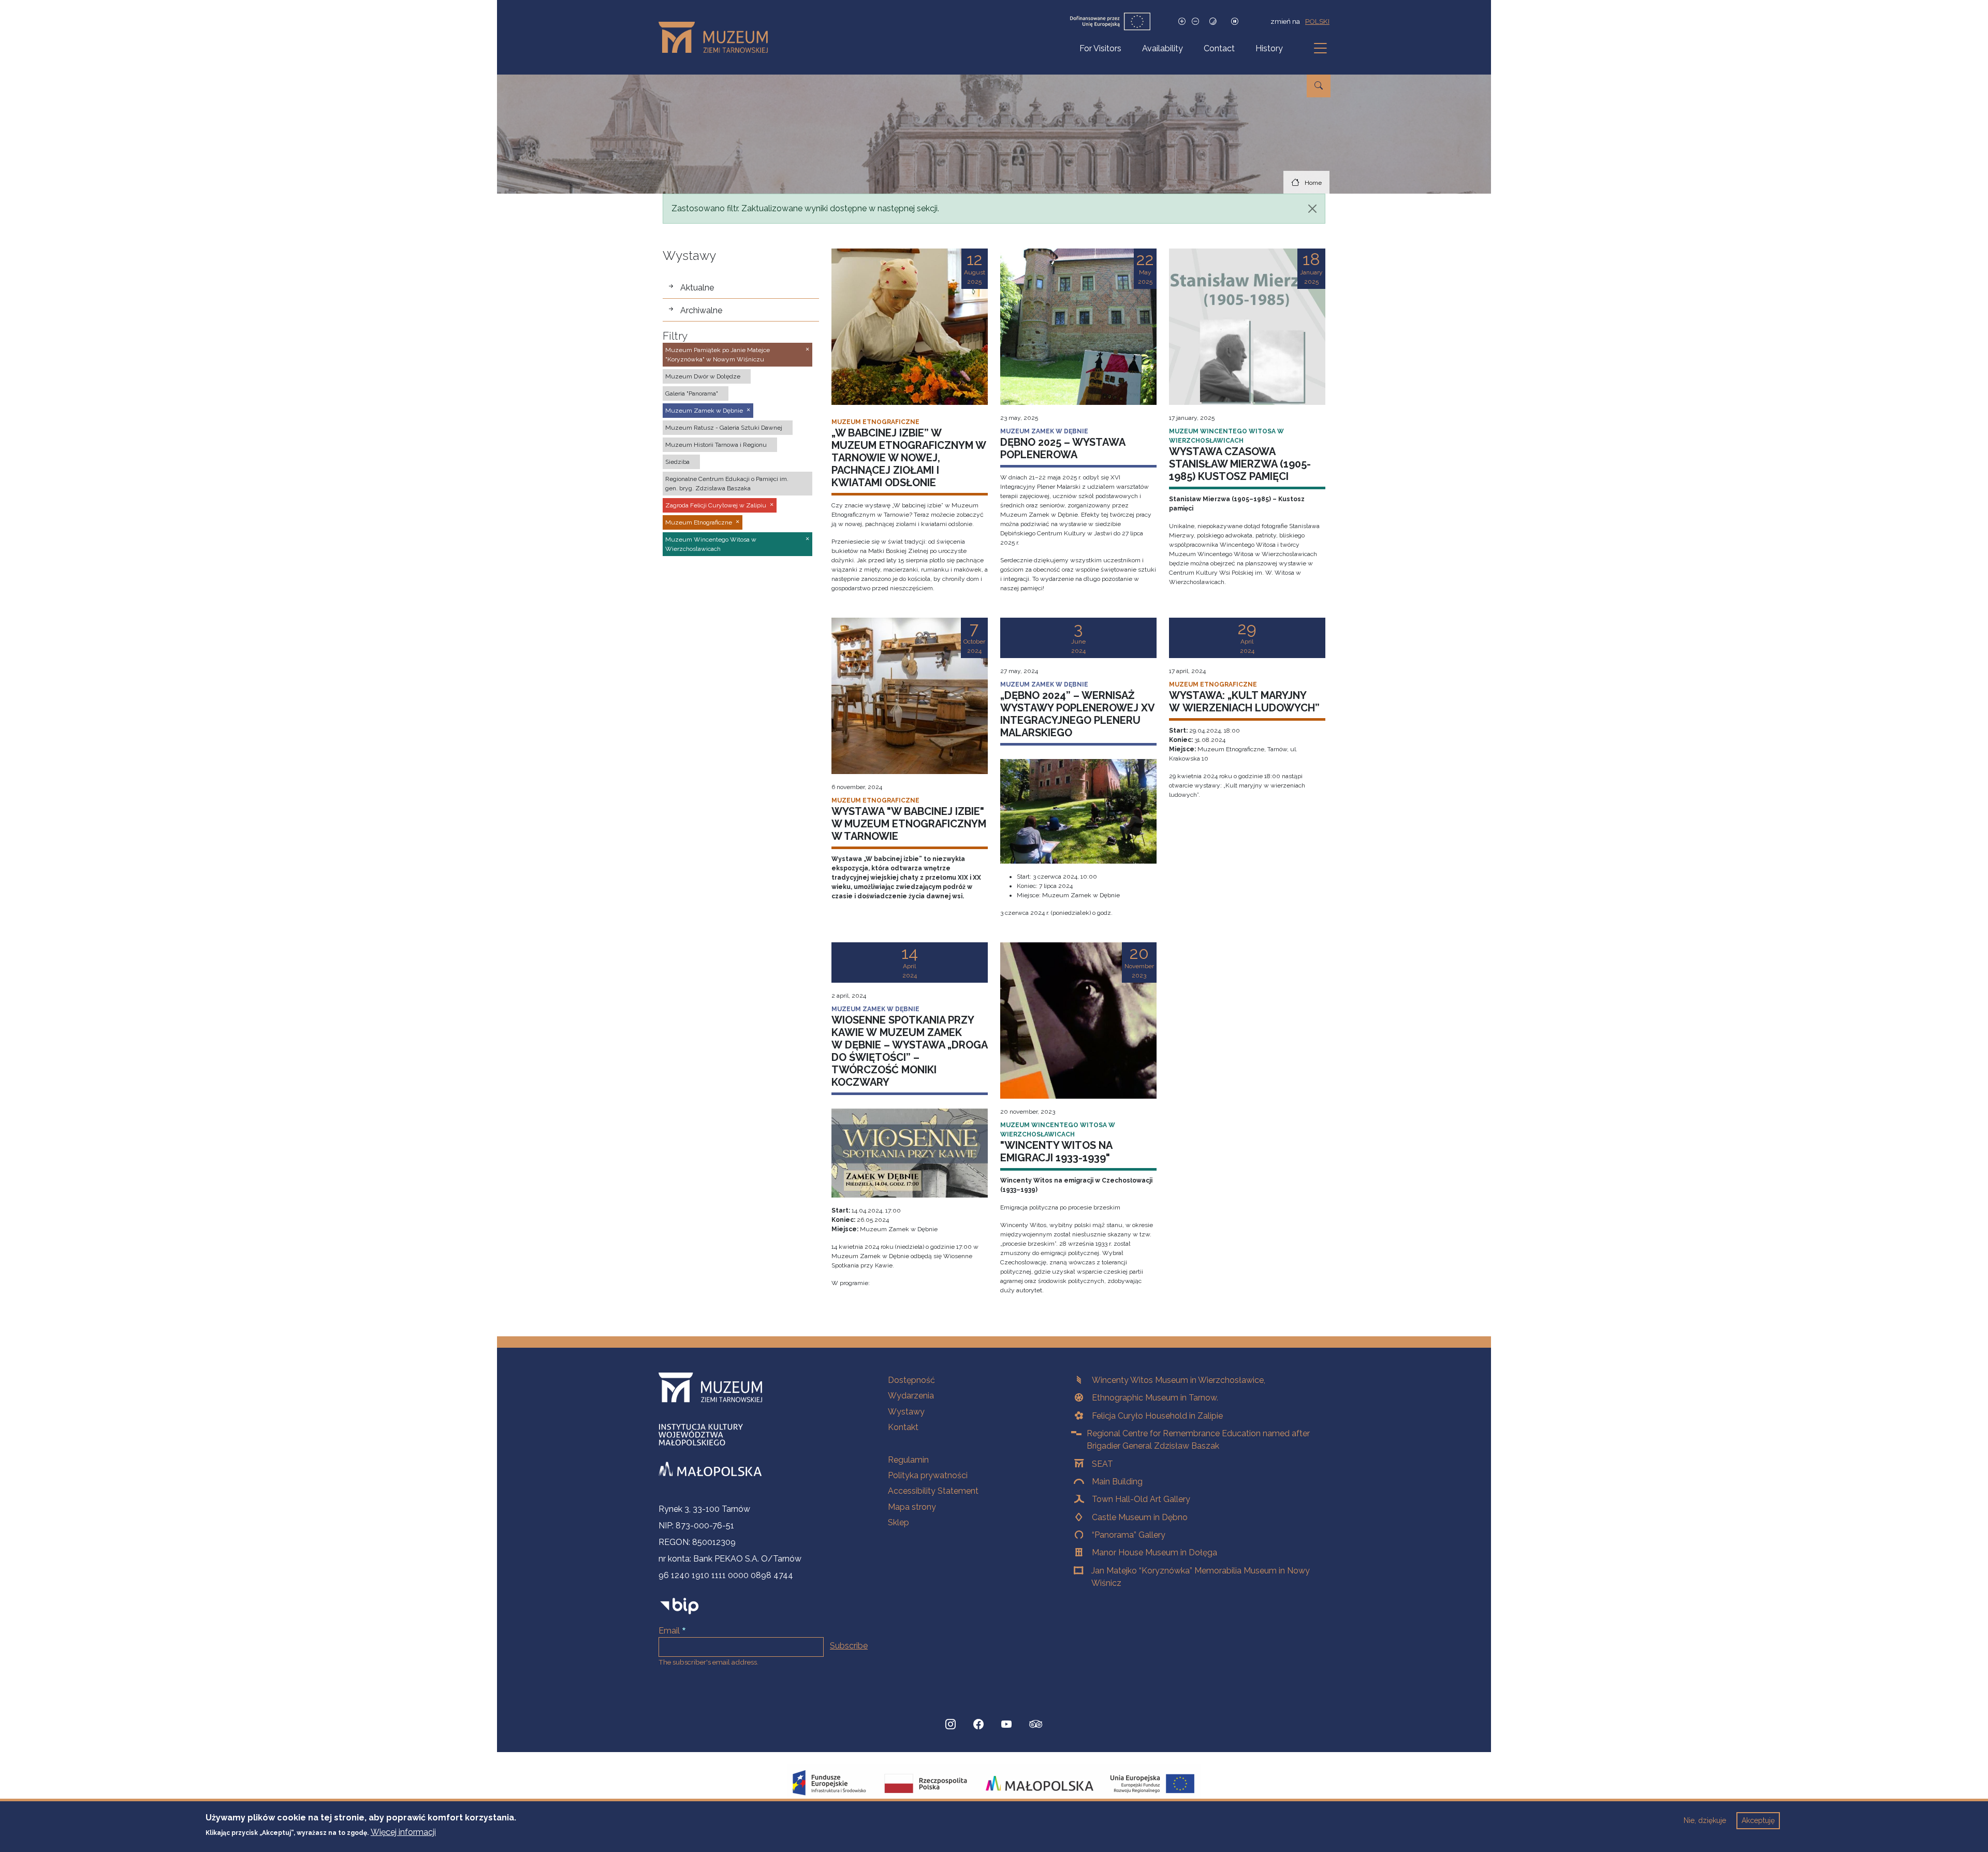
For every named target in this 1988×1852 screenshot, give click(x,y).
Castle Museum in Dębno (1140, 1517)
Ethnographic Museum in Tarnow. (1155, 1398)
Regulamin (908, 1460)
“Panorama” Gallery (1129, 1535)
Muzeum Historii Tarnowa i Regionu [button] (716, 445)
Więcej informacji (403, 1832)
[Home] (717, 37)
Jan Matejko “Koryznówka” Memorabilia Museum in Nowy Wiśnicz (1201, 1577)
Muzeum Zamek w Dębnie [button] (704, 411)
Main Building (1117, 1482)
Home (1313, 183)
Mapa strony (912, 1507)
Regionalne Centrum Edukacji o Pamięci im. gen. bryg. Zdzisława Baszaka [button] (727, 484)
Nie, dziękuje (1705, 1820)
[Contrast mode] (1213, 21)
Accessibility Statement (933, 1491)
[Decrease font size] (1195, 21)
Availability (1163, 48)
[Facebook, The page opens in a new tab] (978, 1724)
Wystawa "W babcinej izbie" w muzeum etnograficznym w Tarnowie (909, 824)
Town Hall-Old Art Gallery (1141, 1499)
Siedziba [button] (677, 462)
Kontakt (903, 1427)
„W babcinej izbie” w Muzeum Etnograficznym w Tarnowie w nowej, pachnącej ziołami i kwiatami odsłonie (909, 458)
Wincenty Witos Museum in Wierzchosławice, (1179, 1380)
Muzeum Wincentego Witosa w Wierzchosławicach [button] (711, 544)
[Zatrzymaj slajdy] (1235, 21)
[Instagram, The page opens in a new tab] (951, 1724)
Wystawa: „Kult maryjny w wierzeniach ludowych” (1244, 702)
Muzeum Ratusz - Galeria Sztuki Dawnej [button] (724, 428)
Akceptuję (1758, 1820)
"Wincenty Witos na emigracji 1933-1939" (1056, 1151)
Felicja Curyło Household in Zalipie (1157, 1416)
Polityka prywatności (928, 1475)
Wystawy (906, 1412)
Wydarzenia (911, 1396)
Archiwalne (701, 310)
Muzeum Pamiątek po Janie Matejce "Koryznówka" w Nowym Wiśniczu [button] (718, 355)
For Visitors (1100, 48)
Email (669, 1631)
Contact (1219, 48)
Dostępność (911, 1380)
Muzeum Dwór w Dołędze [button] (703, 376)
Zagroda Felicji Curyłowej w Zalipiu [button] (716, 505)
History (1269, 48)
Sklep (898, 1522)
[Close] (1312, 209)
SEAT (1102, 1464)
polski (1317, 21)
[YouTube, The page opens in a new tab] (1006, 1724)
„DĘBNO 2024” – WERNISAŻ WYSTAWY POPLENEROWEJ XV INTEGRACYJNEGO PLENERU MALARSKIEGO (1077, 714)
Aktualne (697, 288)
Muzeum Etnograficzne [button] (699, 522)
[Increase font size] (1182, 21)
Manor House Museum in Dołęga (1154, 1552)
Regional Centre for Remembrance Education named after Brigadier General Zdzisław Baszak (1198, 1440)
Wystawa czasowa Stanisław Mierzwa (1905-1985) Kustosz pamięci (1240, 464)
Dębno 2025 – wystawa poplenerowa (1063, 448)
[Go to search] (1319, 86)
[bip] (679, 1606)
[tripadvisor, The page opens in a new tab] (1036, 1725)
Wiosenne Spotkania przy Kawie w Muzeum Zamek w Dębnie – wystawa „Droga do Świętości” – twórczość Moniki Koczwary (909, 1051)
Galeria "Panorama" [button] (692, 393)
